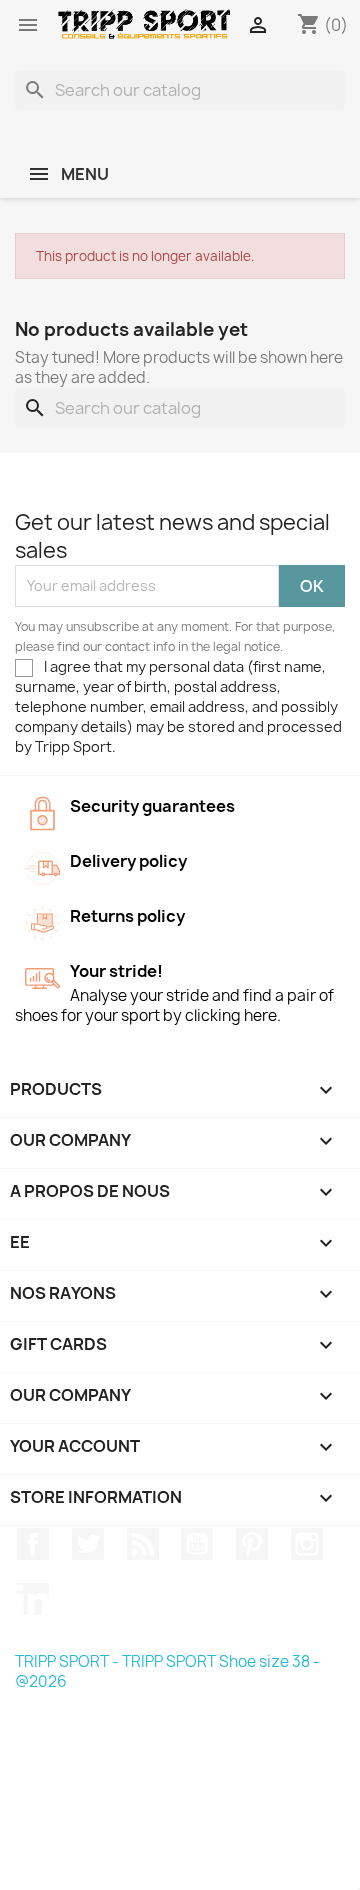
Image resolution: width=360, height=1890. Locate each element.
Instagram (307, 1544)
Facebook (33, 1544)
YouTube (197, 1544)
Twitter (88, 1544)
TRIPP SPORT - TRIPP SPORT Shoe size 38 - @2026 (167, 1671)
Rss (143, 1544)
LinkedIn (33, 1599)
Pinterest (252, 1544)
